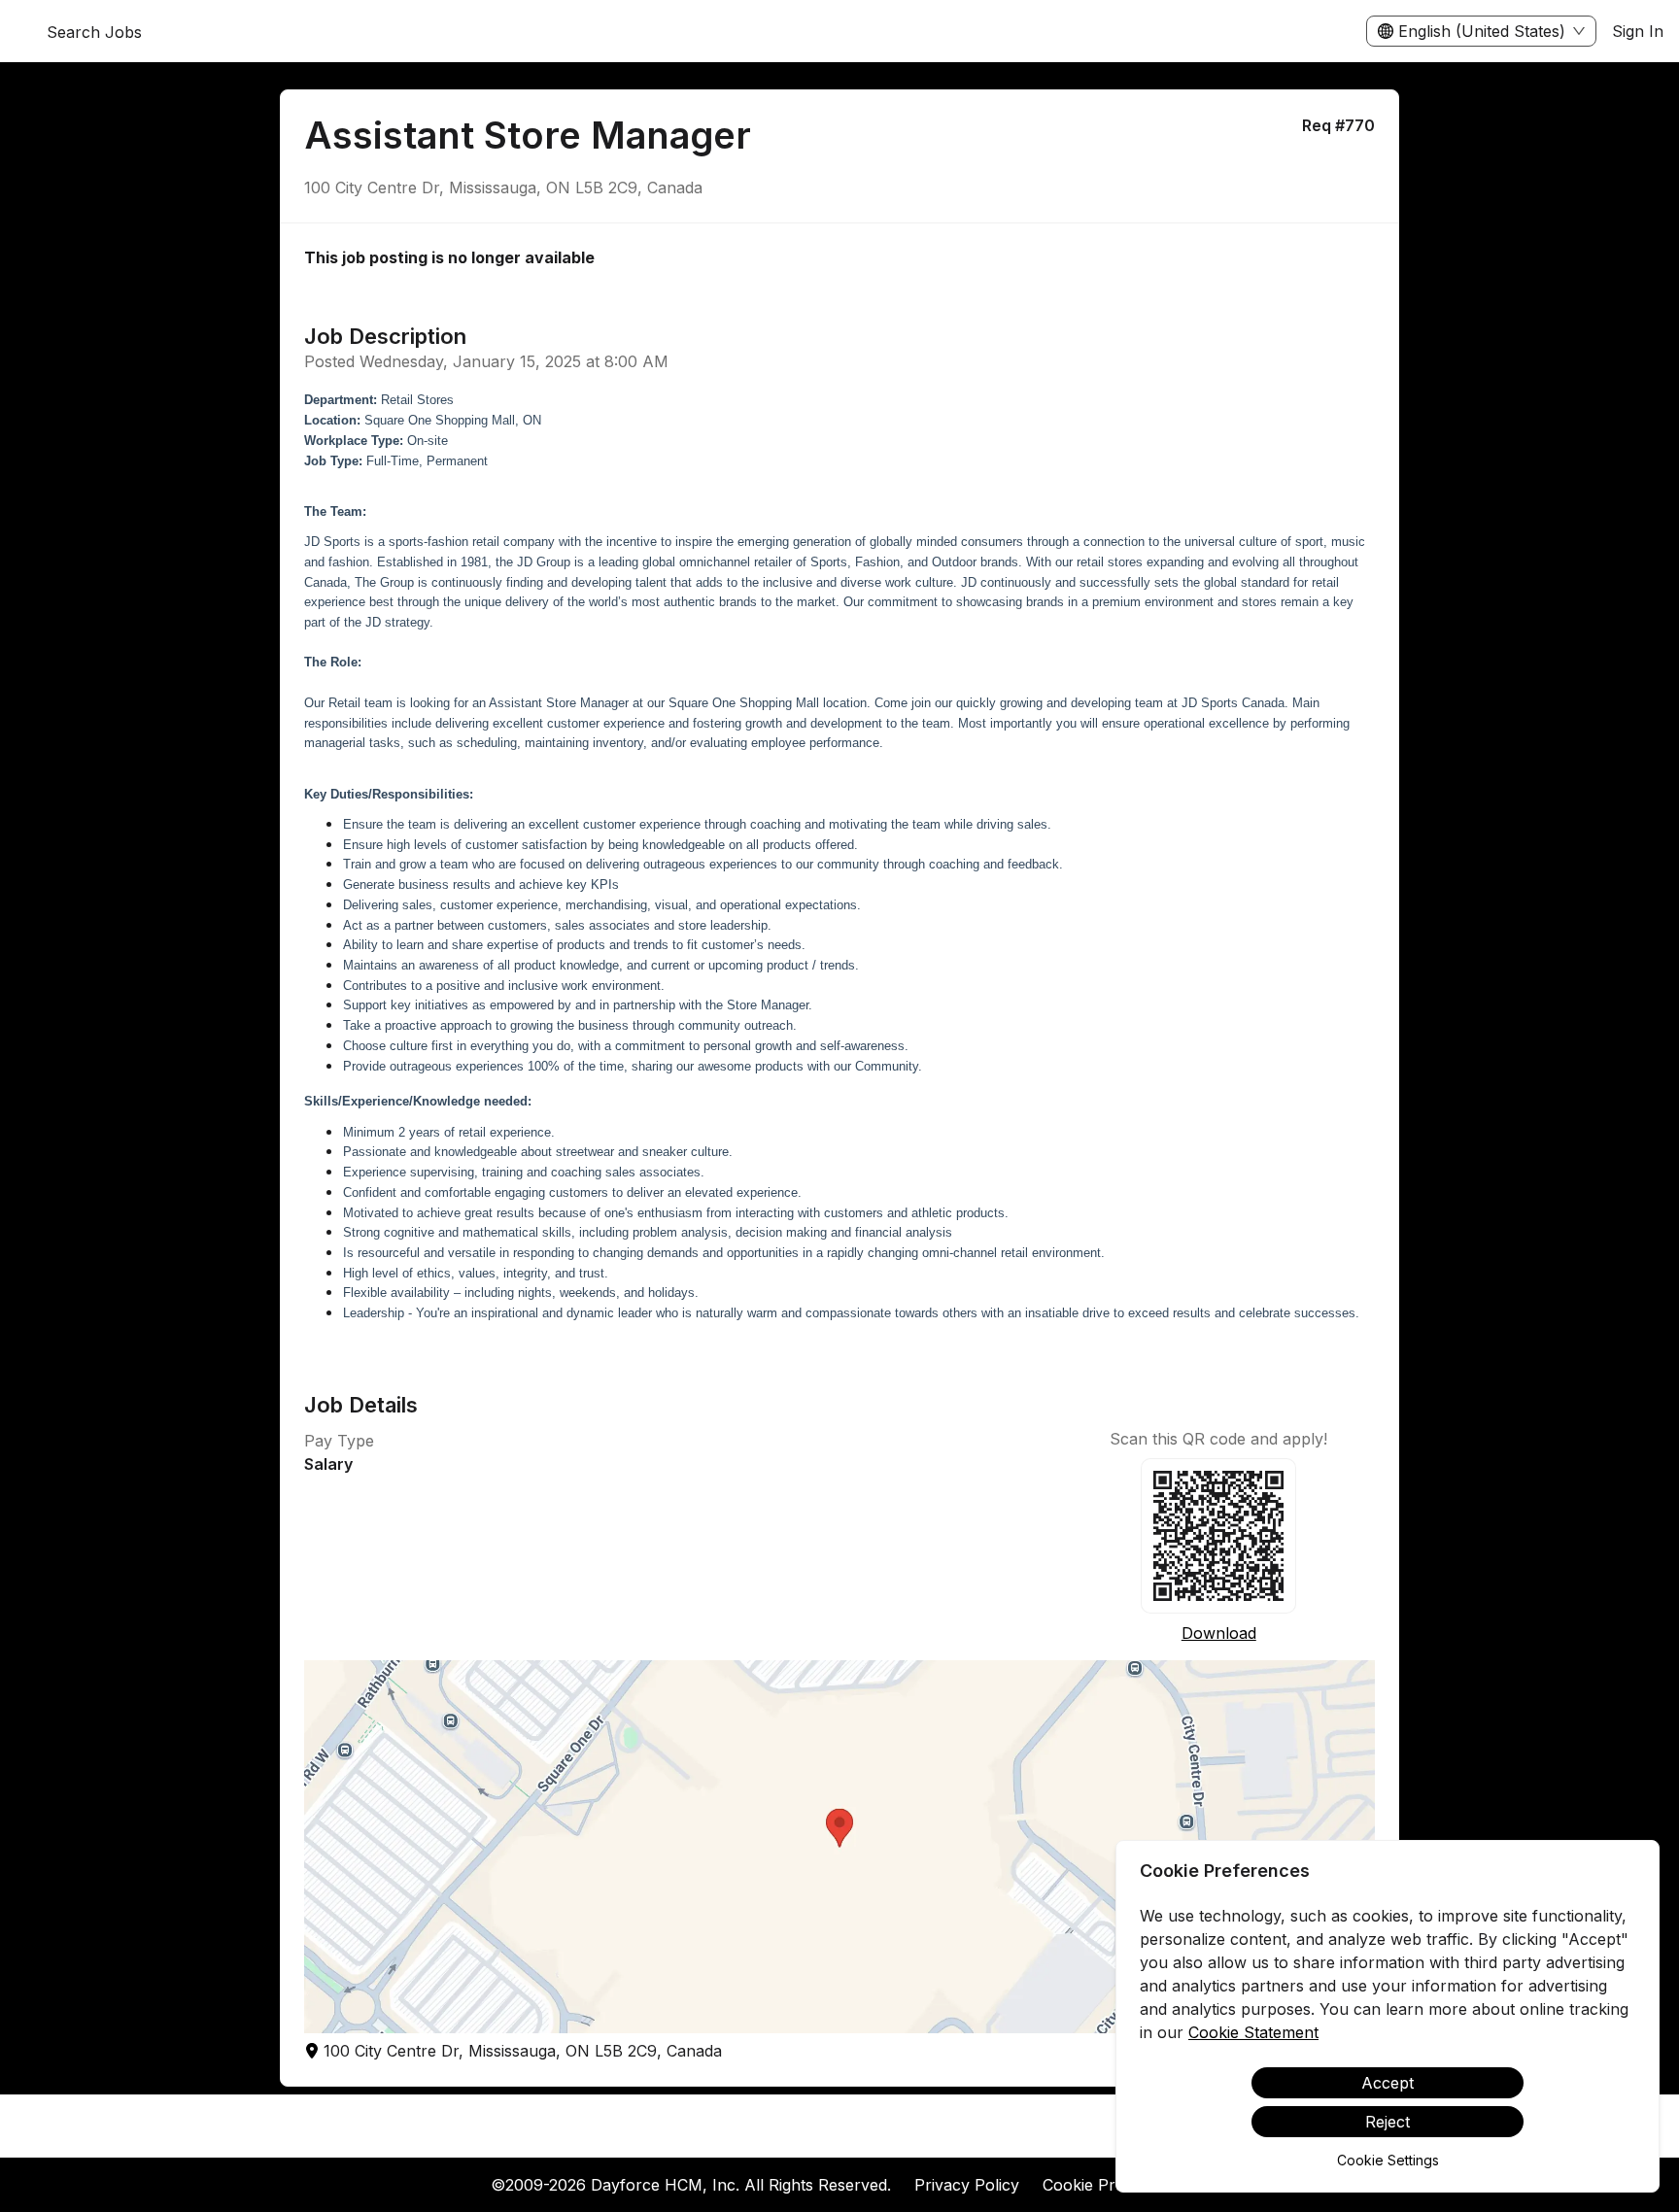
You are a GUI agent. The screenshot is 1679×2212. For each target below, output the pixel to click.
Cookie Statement (1253, 2032)
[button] (839, 1847)
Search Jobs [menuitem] (94, 32)
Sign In (1638, 31)
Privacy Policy (967, 2185)
